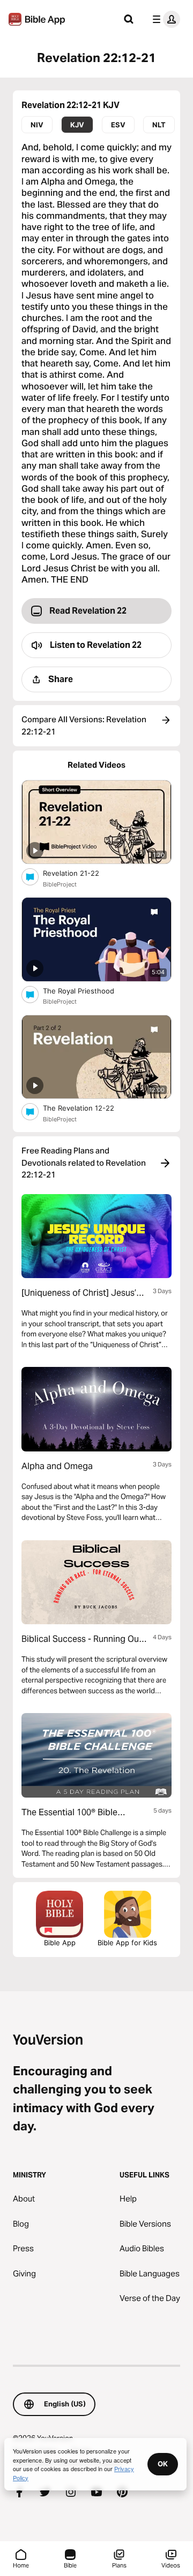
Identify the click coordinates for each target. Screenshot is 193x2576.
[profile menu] (164, 19)
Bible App (60, 1943)
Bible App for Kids (127, 1943)
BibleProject (60, 884)
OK (163, 2464)
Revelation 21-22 (80, 873)
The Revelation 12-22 (90, 1108)
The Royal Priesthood (88, 991)
